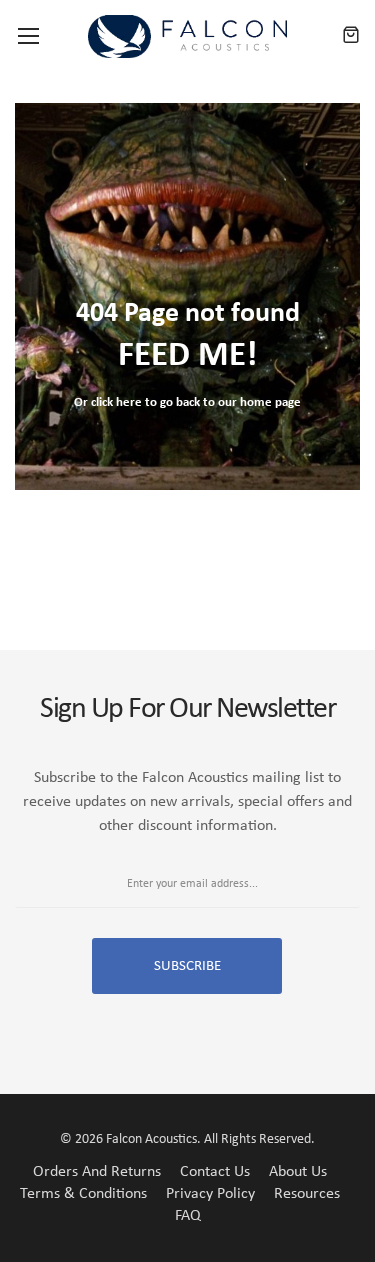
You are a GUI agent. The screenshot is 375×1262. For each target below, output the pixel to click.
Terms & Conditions (83, 1194)
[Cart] (351, 36)
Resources (307, 1194)
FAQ (188, 1216)
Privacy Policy (210, 1194)
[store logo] (188, 36)
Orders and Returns (97, 1172)
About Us (298, 1172)
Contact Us (215, 1172)
